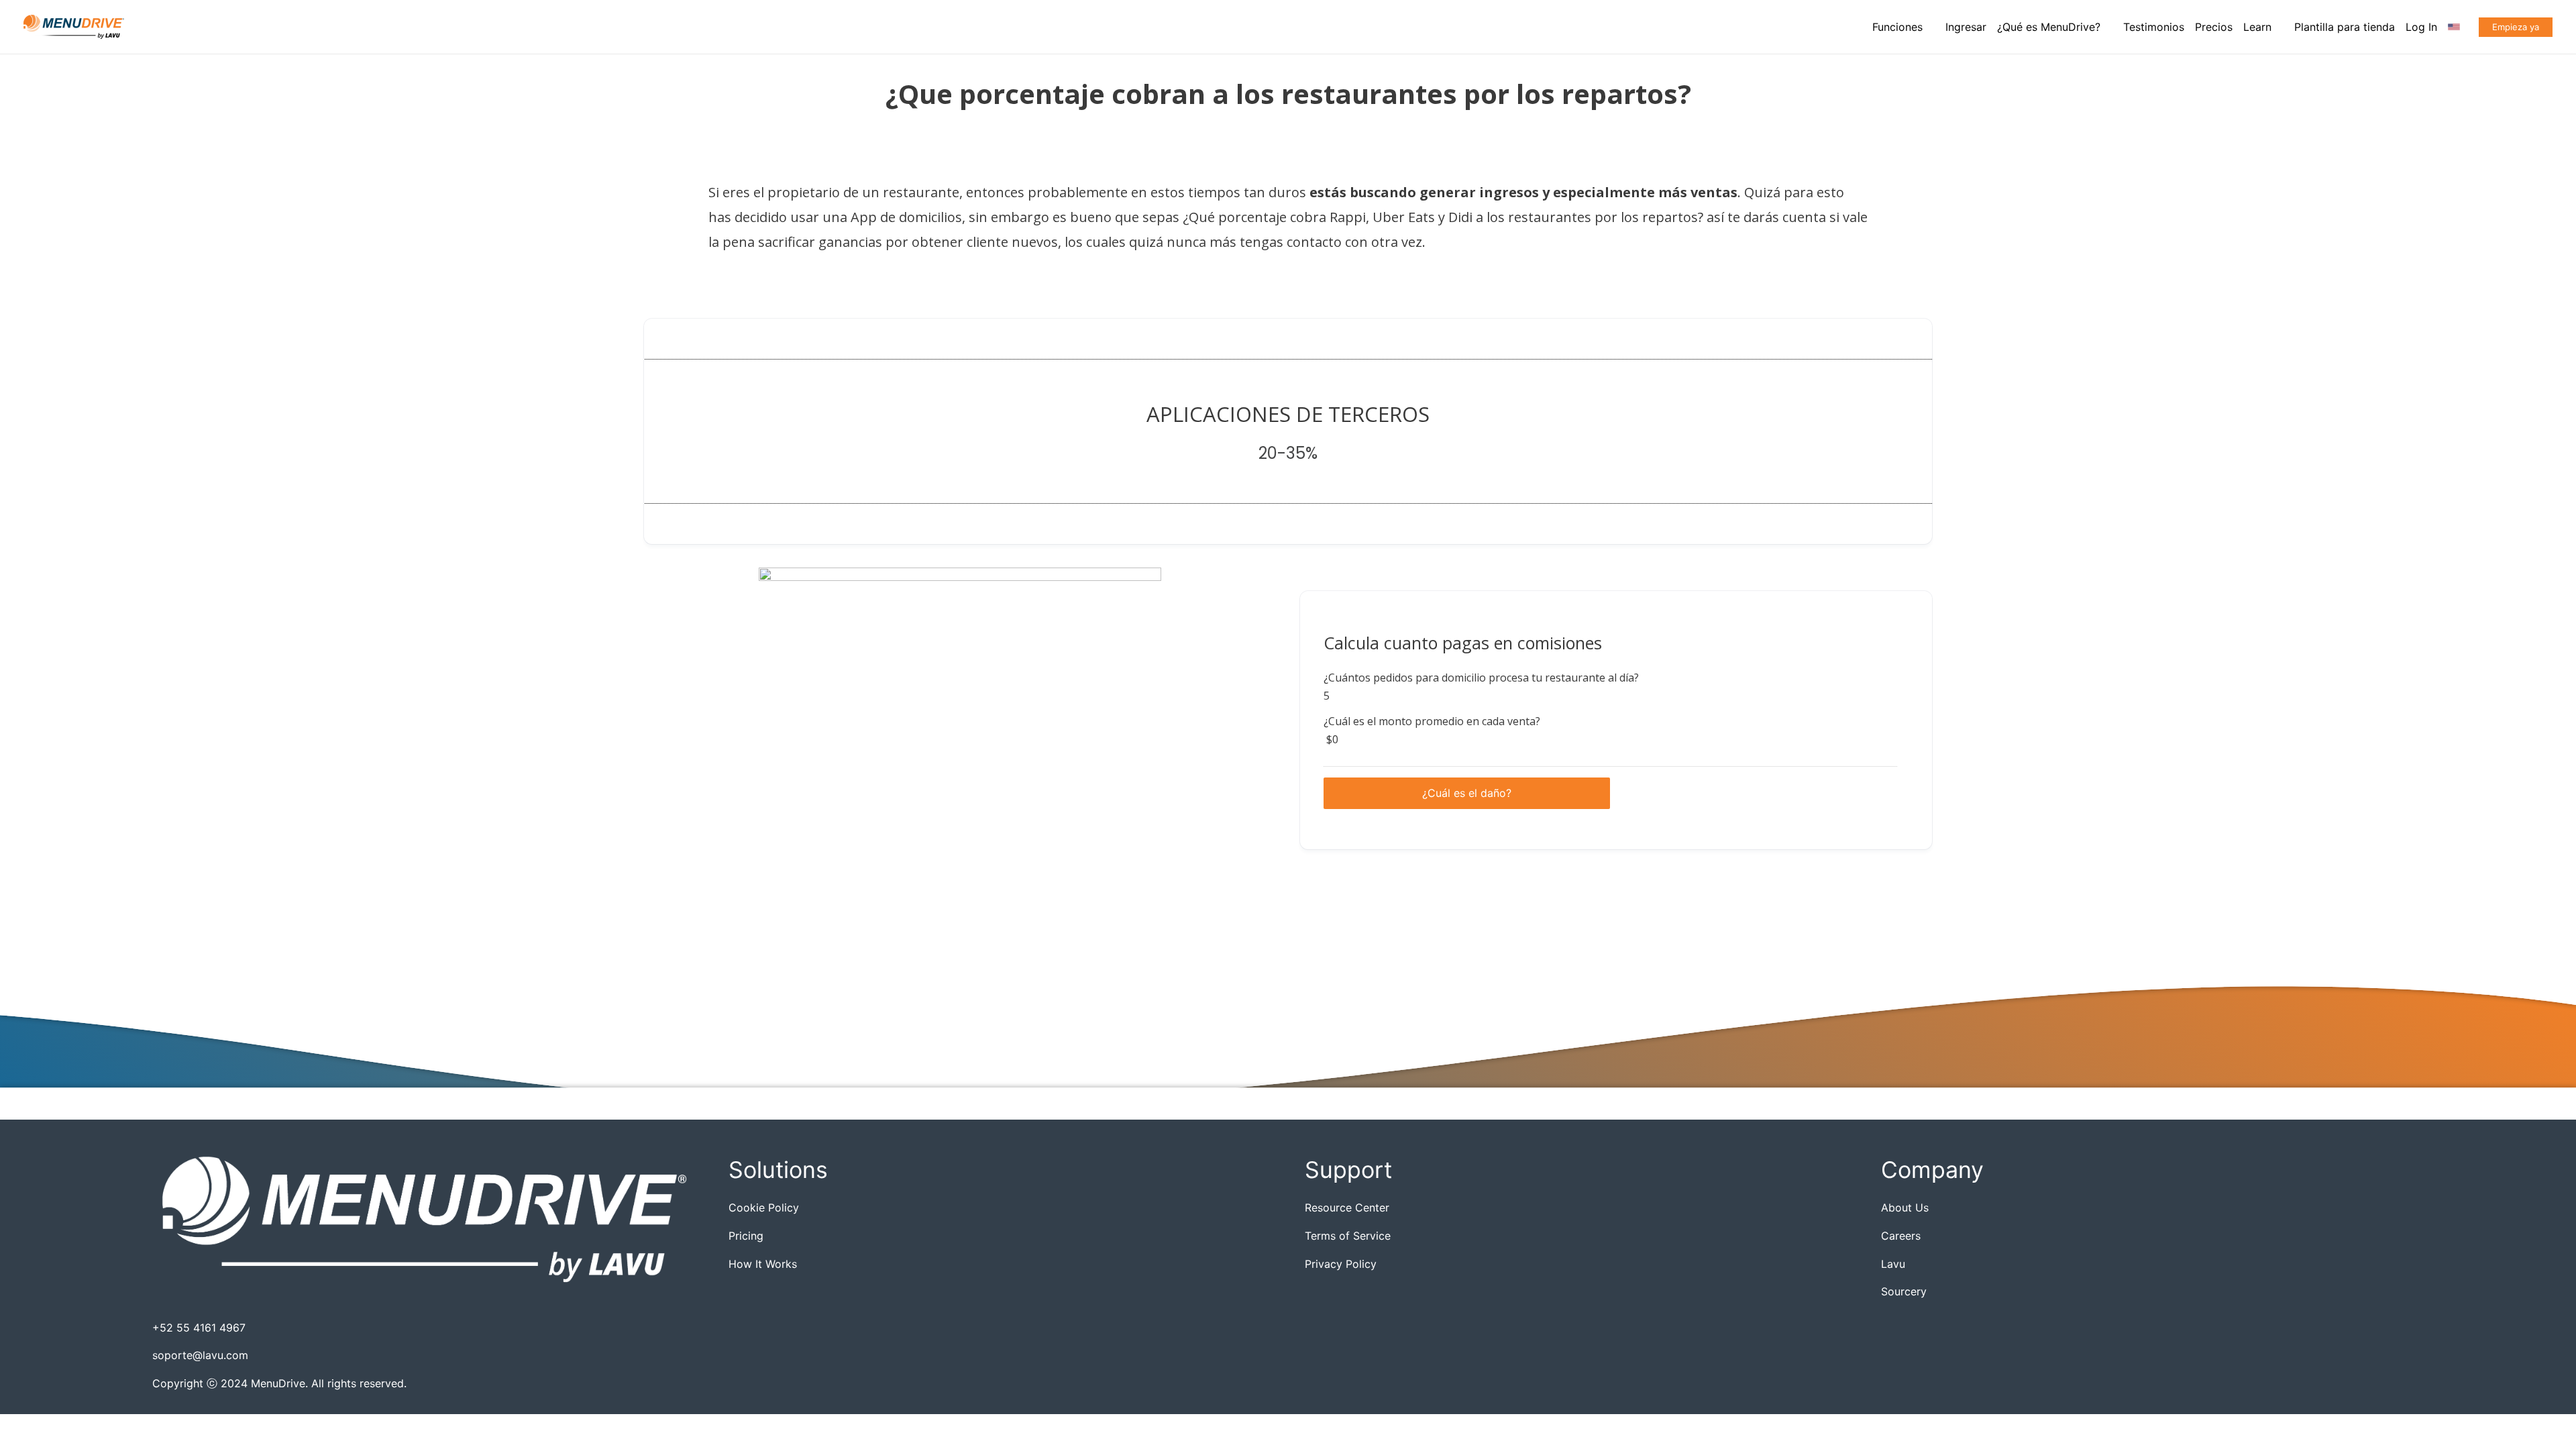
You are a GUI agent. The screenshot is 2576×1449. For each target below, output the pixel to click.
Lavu (1893, 1264)
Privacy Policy (1341, 1264)
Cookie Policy (764, 1207)
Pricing (746, 1236)
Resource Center (1347, 1207)
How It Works (763, 1264)
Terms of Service (1348, 1236)
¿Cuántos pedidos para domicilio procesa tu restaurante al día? (1481, 678)
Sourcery (1904, 1291)
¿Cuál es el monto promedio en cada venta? (1432, 721)
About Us (1905, 1207)
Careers (1901, 1236)
